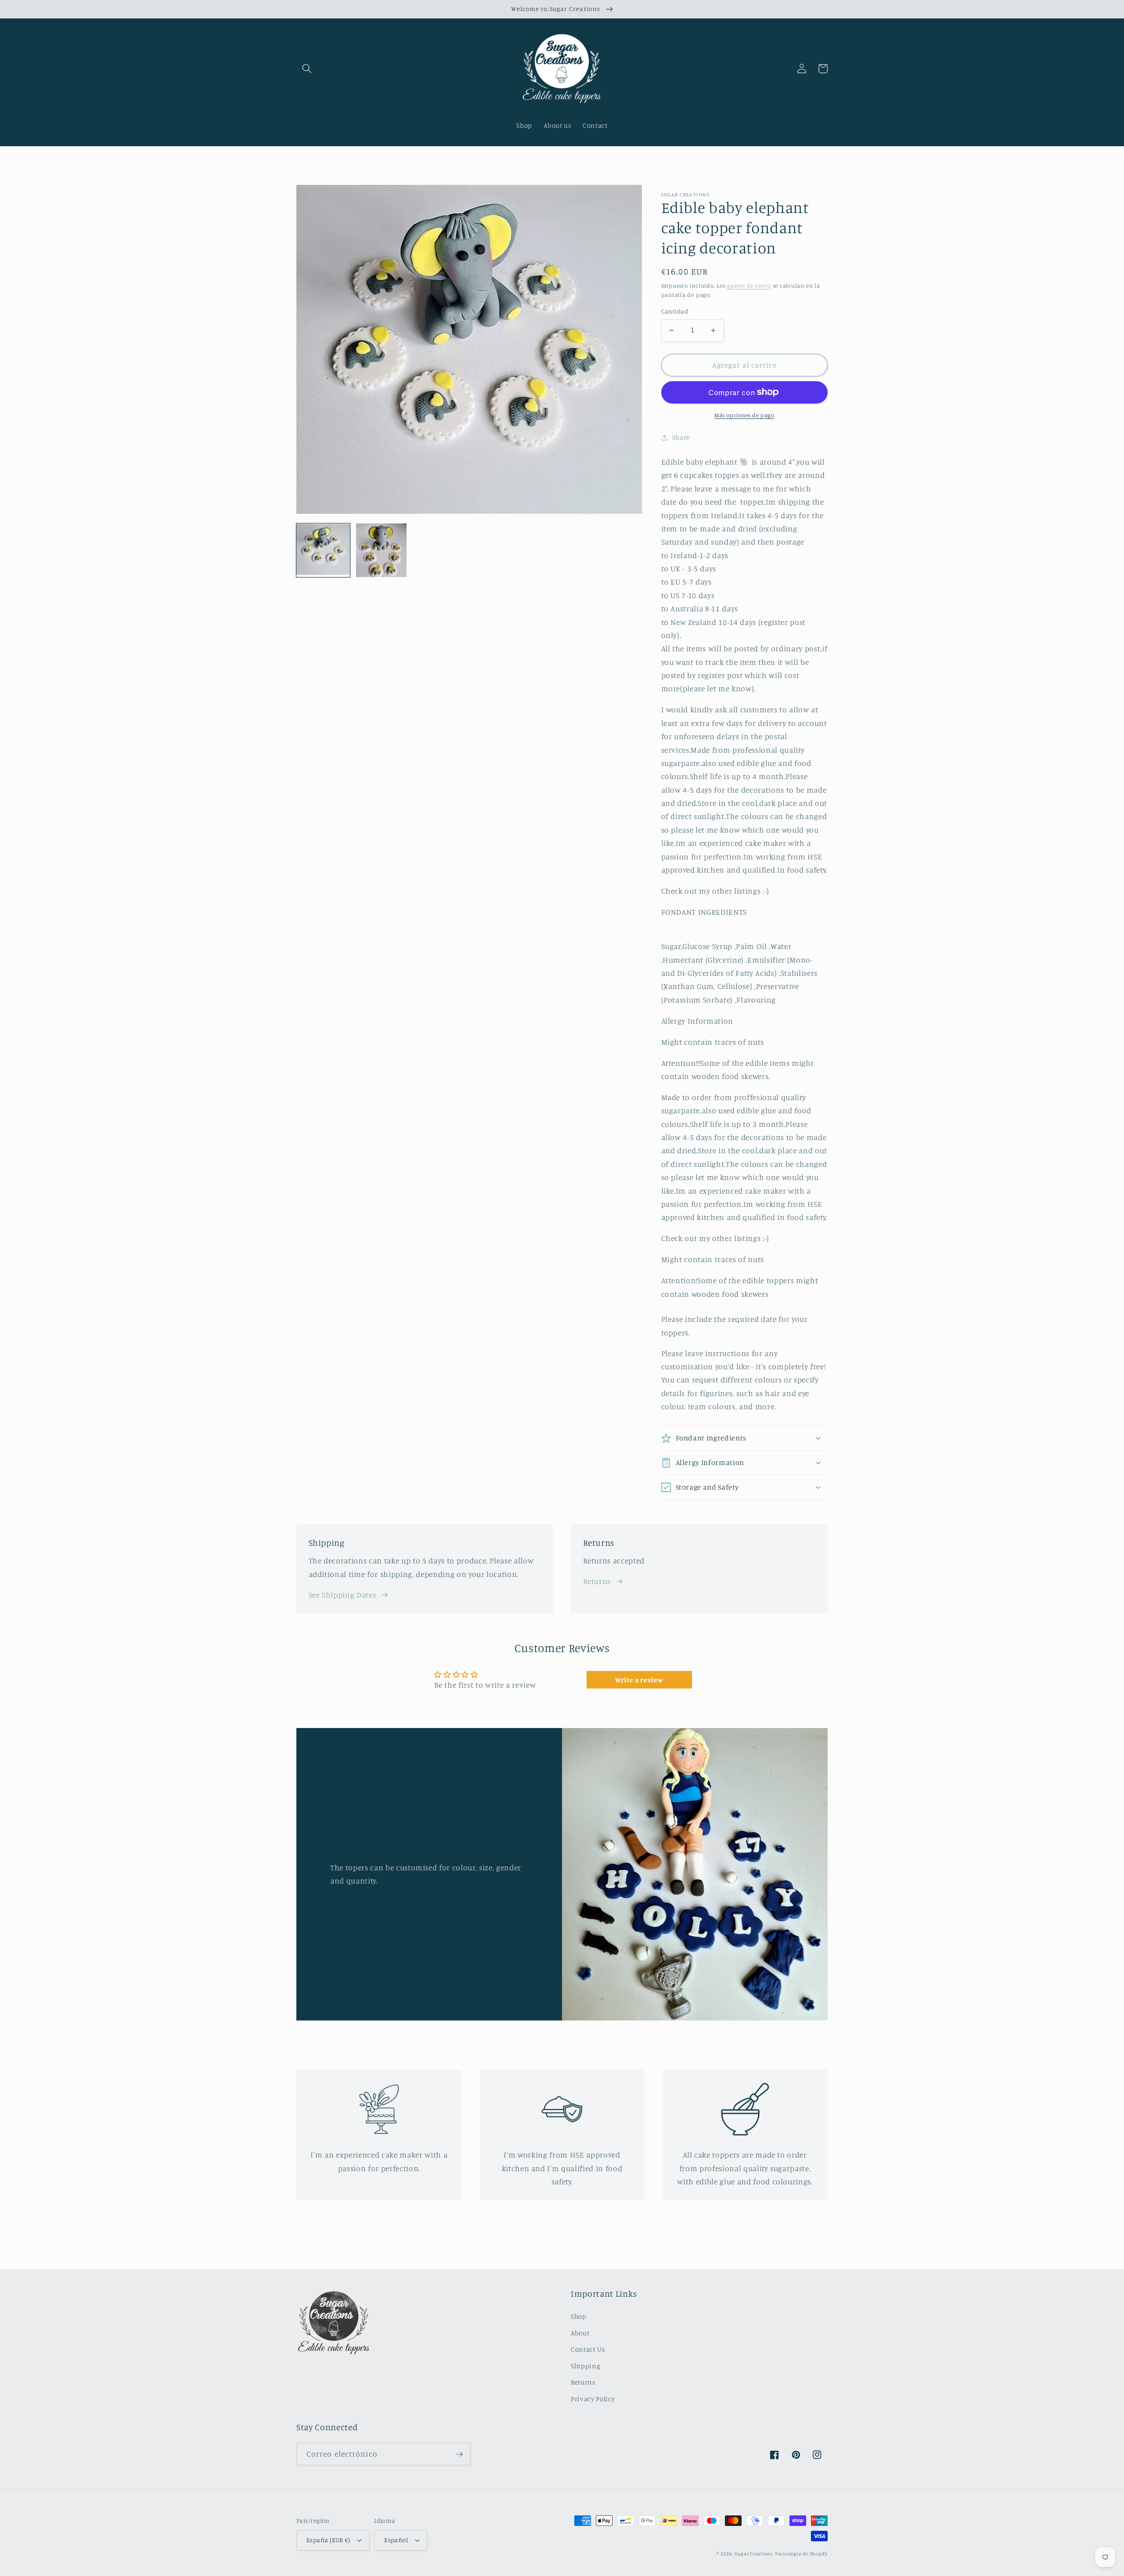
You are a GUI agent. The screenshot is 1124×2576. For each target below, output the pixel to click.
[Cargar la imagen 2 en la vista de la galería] (382, 550)
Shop (579, 2316)
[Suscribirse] (459, 2454)
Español (396, 2540)
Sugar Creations (754, 2554)
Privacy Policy (593, 2399)
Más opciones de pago (744, 415)
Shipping (585, 2366)
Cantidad (675, 311)
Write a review (639, 1680)
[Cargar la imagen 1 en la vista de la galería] (323, 550)
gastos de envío (749, 285)
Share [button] (681, 437)
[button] (307, 69)
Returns (597, 1581)
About (580, 2333)
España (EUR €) (328, 2540)
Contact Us (588, 2349)
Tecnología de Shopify (801, 2554)
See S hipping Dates (342, 1595)
